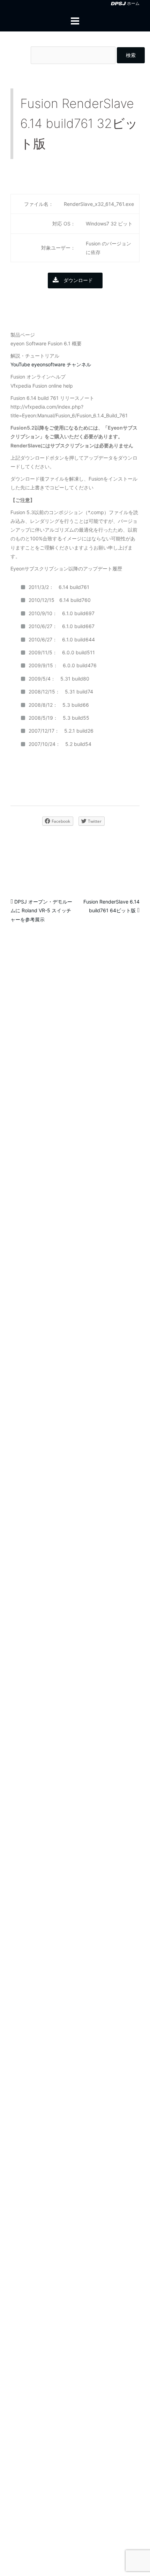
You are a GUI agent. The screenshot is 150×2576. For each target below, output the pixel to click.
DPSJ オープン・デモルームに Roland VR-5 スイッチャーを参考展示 (41, 910)
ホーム (133, 3)
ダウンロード (78, 280)
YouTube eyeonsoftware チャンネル (51, 364)
